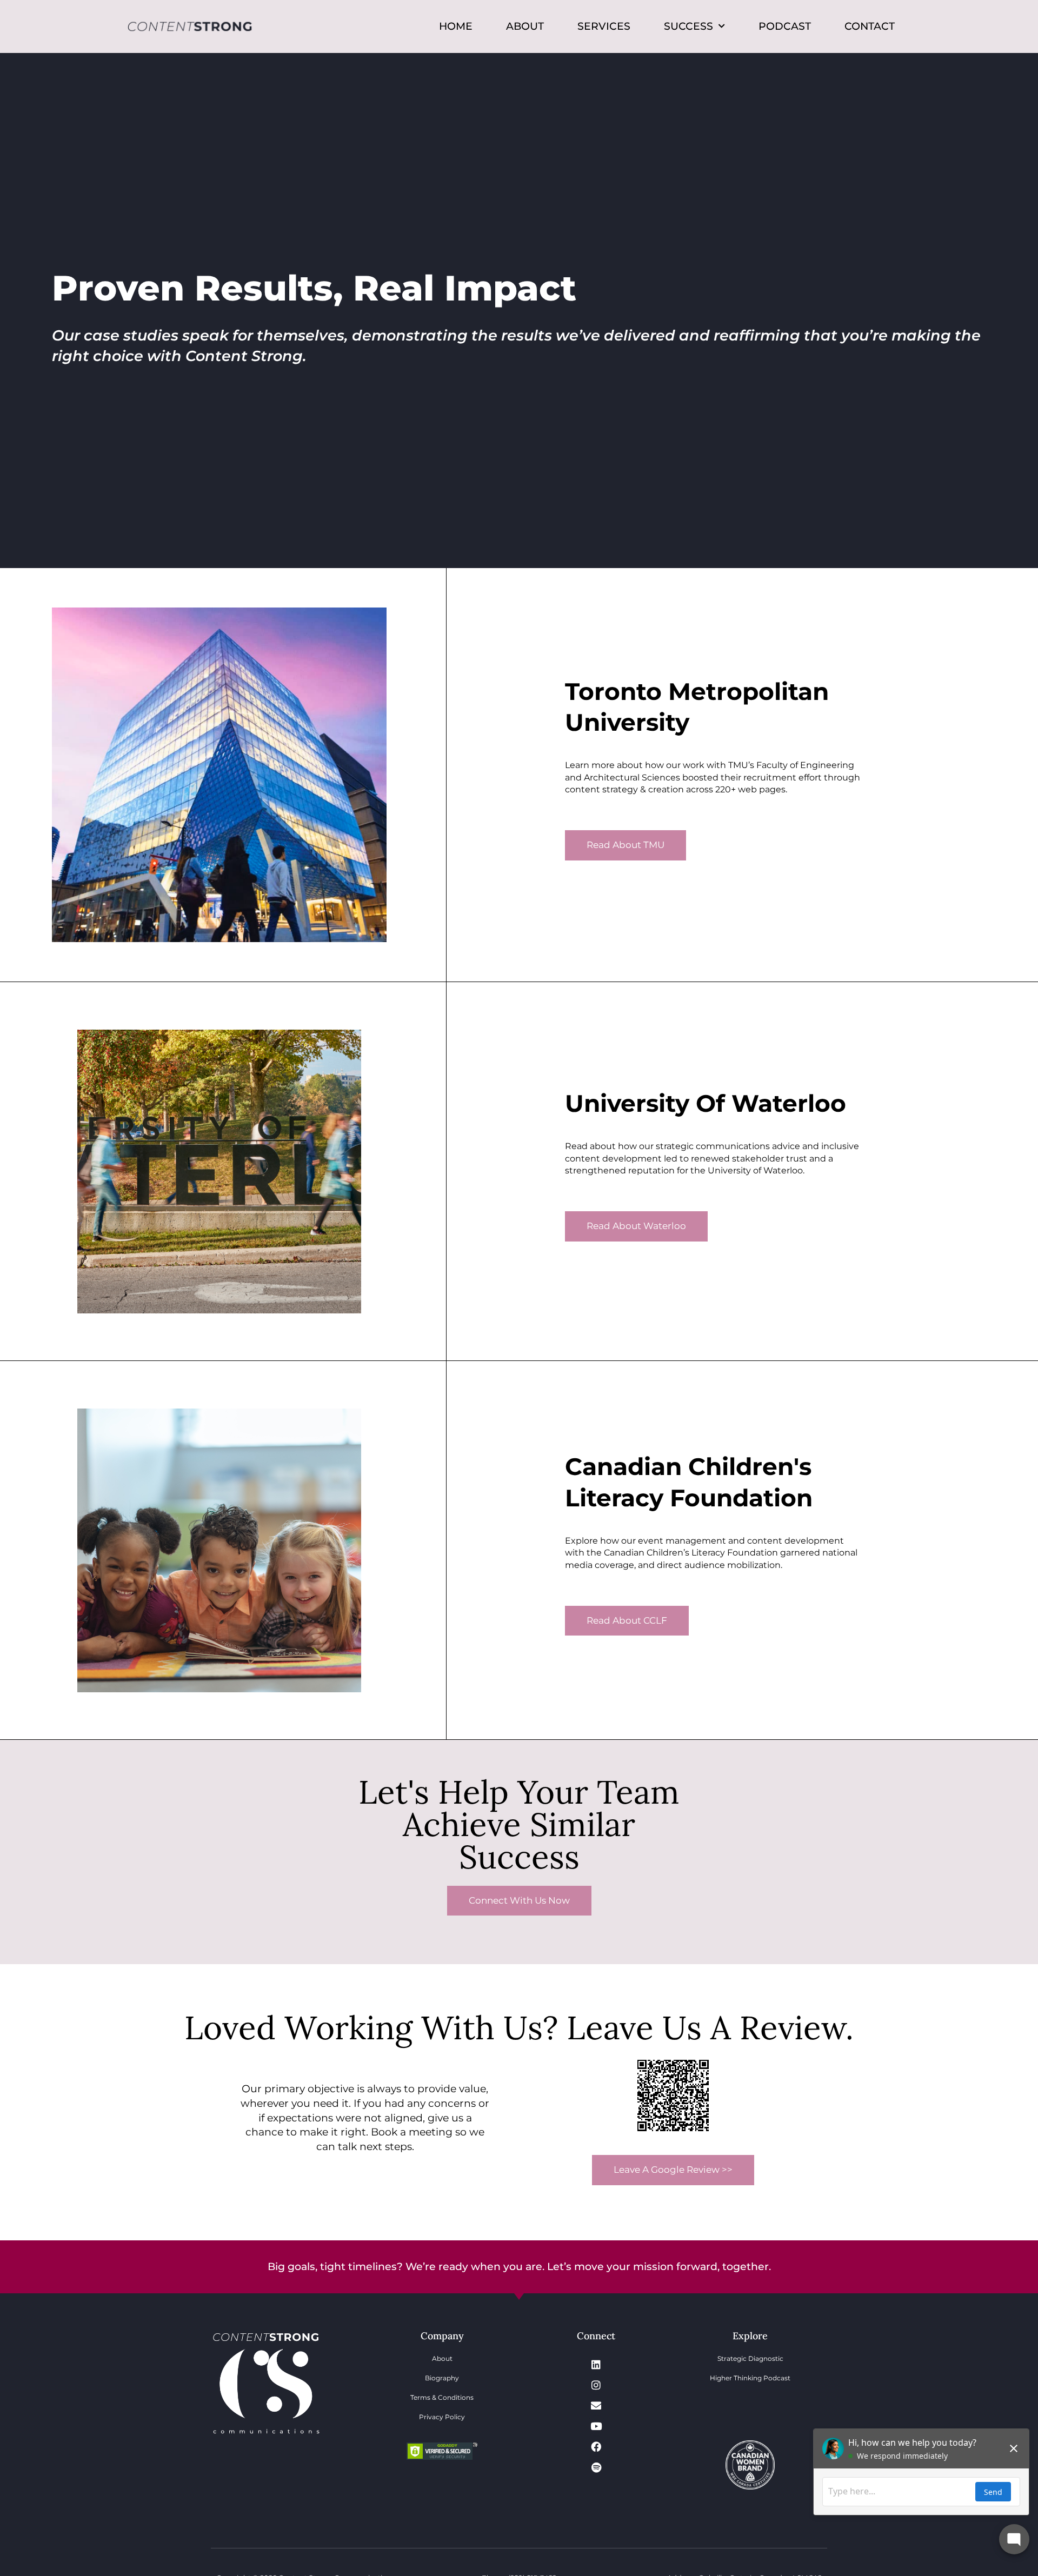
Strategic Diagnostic (750, 2358)
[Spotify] (596, 2467)
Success (688, 26)
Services (604, 26)
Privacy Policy (442, 2417)
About (525, 26)
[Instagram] (596, 2385)
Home (456, 26)
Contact (870, 26)
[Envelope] (596, 2405)
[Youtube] (596, 2426)
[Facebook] (596, 2446)
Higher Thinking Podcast (750, 2378)
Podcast (785, 26)
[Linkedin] (596, 2364)
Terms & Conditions (442, 2397)
